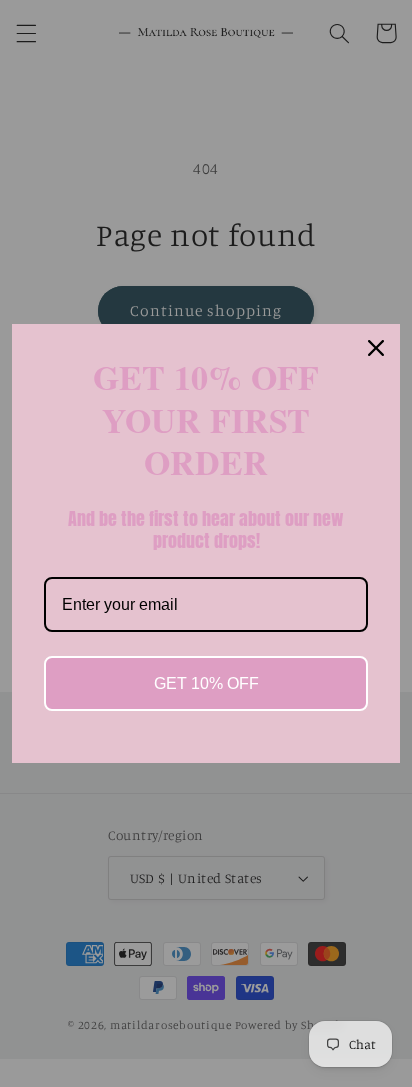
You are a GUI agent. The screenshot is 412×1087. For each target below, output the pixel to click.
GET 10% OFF (206, 683)
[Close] (376, 348)
